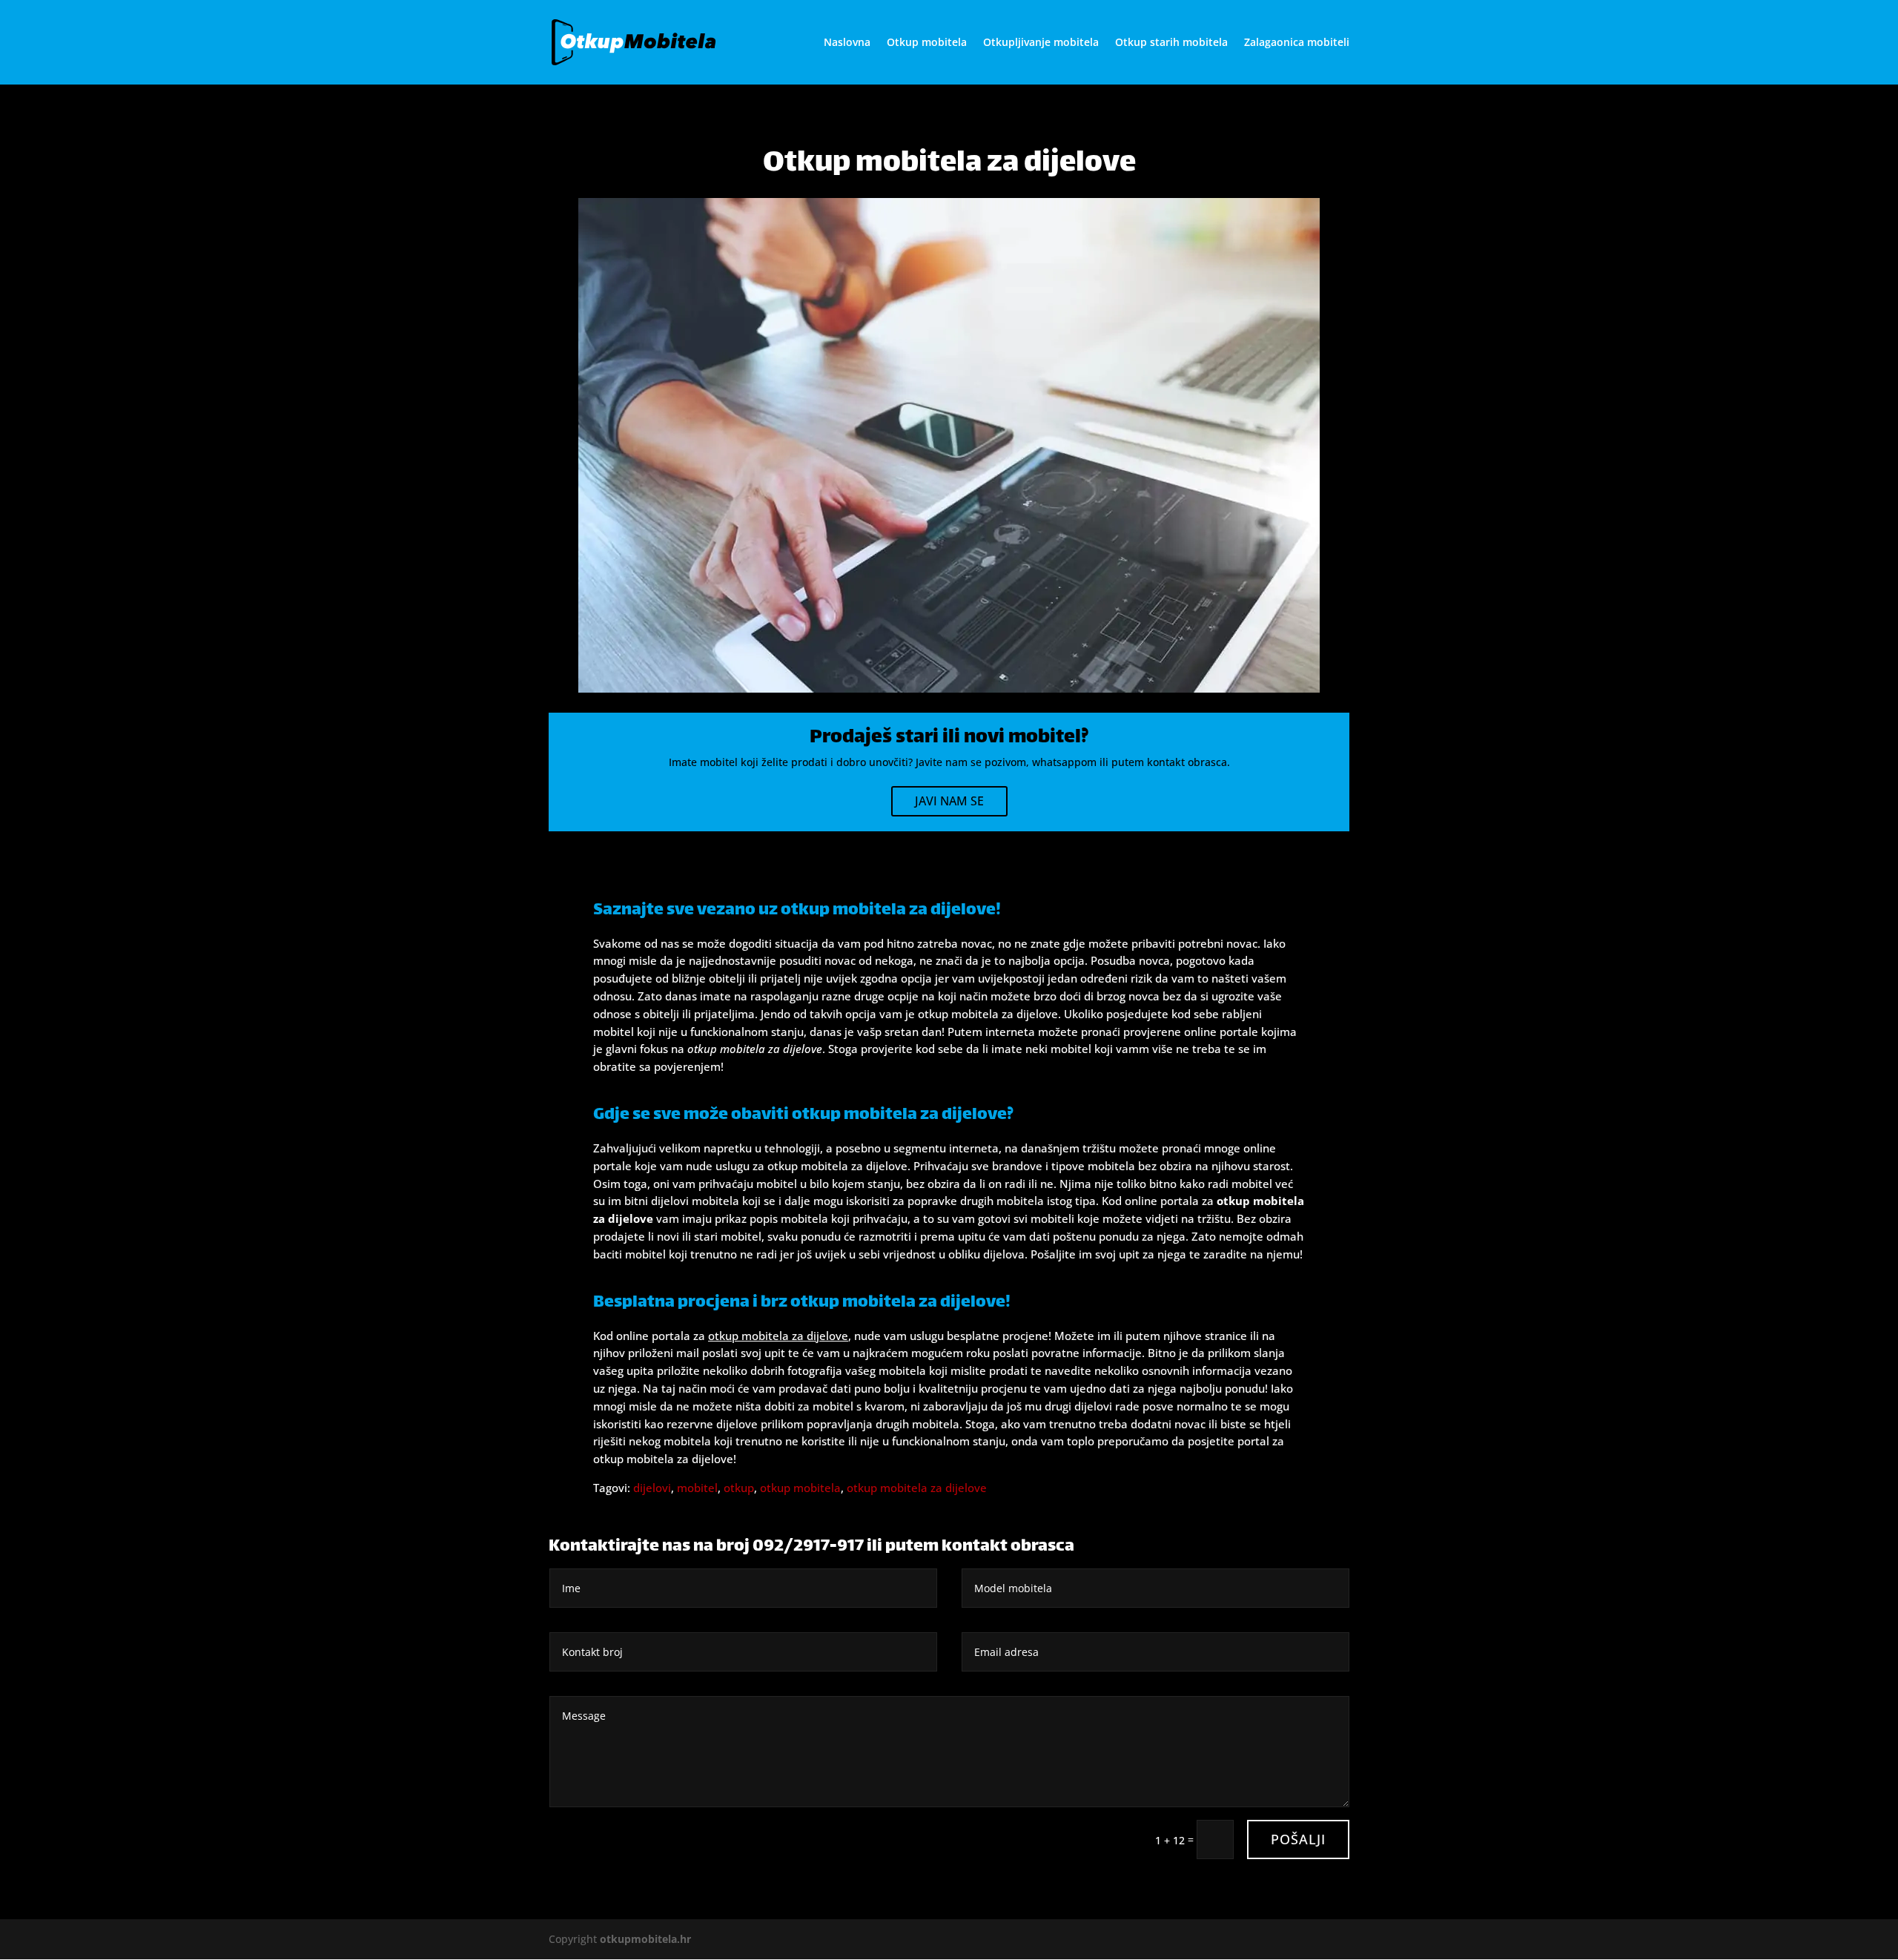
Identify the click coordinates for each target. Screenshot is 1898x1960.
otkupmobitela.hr (645, 1939)
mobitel (697, 1488)
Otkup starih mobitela (1171, 43)
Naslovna (847, 43)
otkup (739, 1488)
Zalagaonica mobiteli (1297, 43)
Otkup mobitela (927, 43)
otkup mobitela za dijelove (917, 1488)
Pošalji (1298, 1839)
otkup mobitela (800, 1488)
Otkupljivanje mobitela (1041, 43)
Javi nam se (949, 801)
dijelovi (652, 1488)
